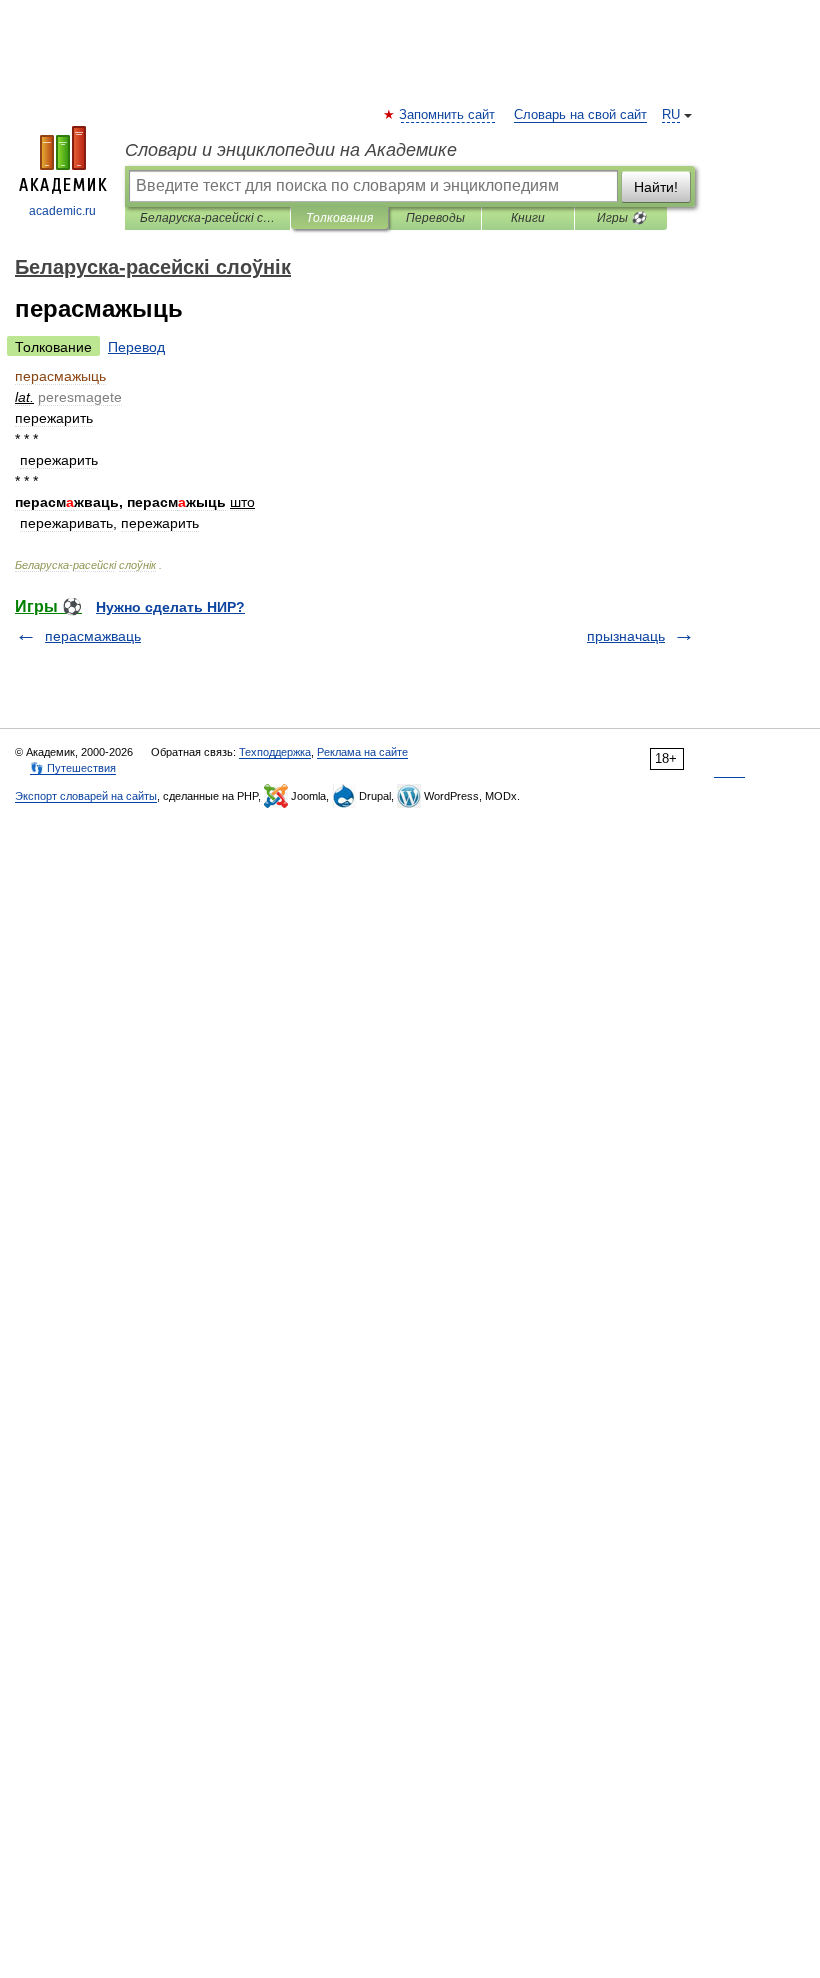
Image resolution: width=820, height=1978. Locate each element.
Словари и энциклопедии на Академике (291, 150)
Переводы (435, 218)
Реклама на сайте (362, 752)
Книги (528, 218)
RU (671, 115)
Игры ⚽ (621, 218)
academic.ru (62, 211)
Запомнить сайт (448, 115)
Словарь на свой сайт (580, 115)
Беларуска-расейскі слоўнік (207, 218)
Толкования (339, 218)
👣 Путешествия (73, 768)
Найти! (656, 187)
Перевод (136, 347)
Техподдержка (275, 752)
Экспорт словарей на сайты (86, 796)
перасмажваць (93, 636)
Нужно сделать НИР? (170, 607)
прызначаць (626, 636)
